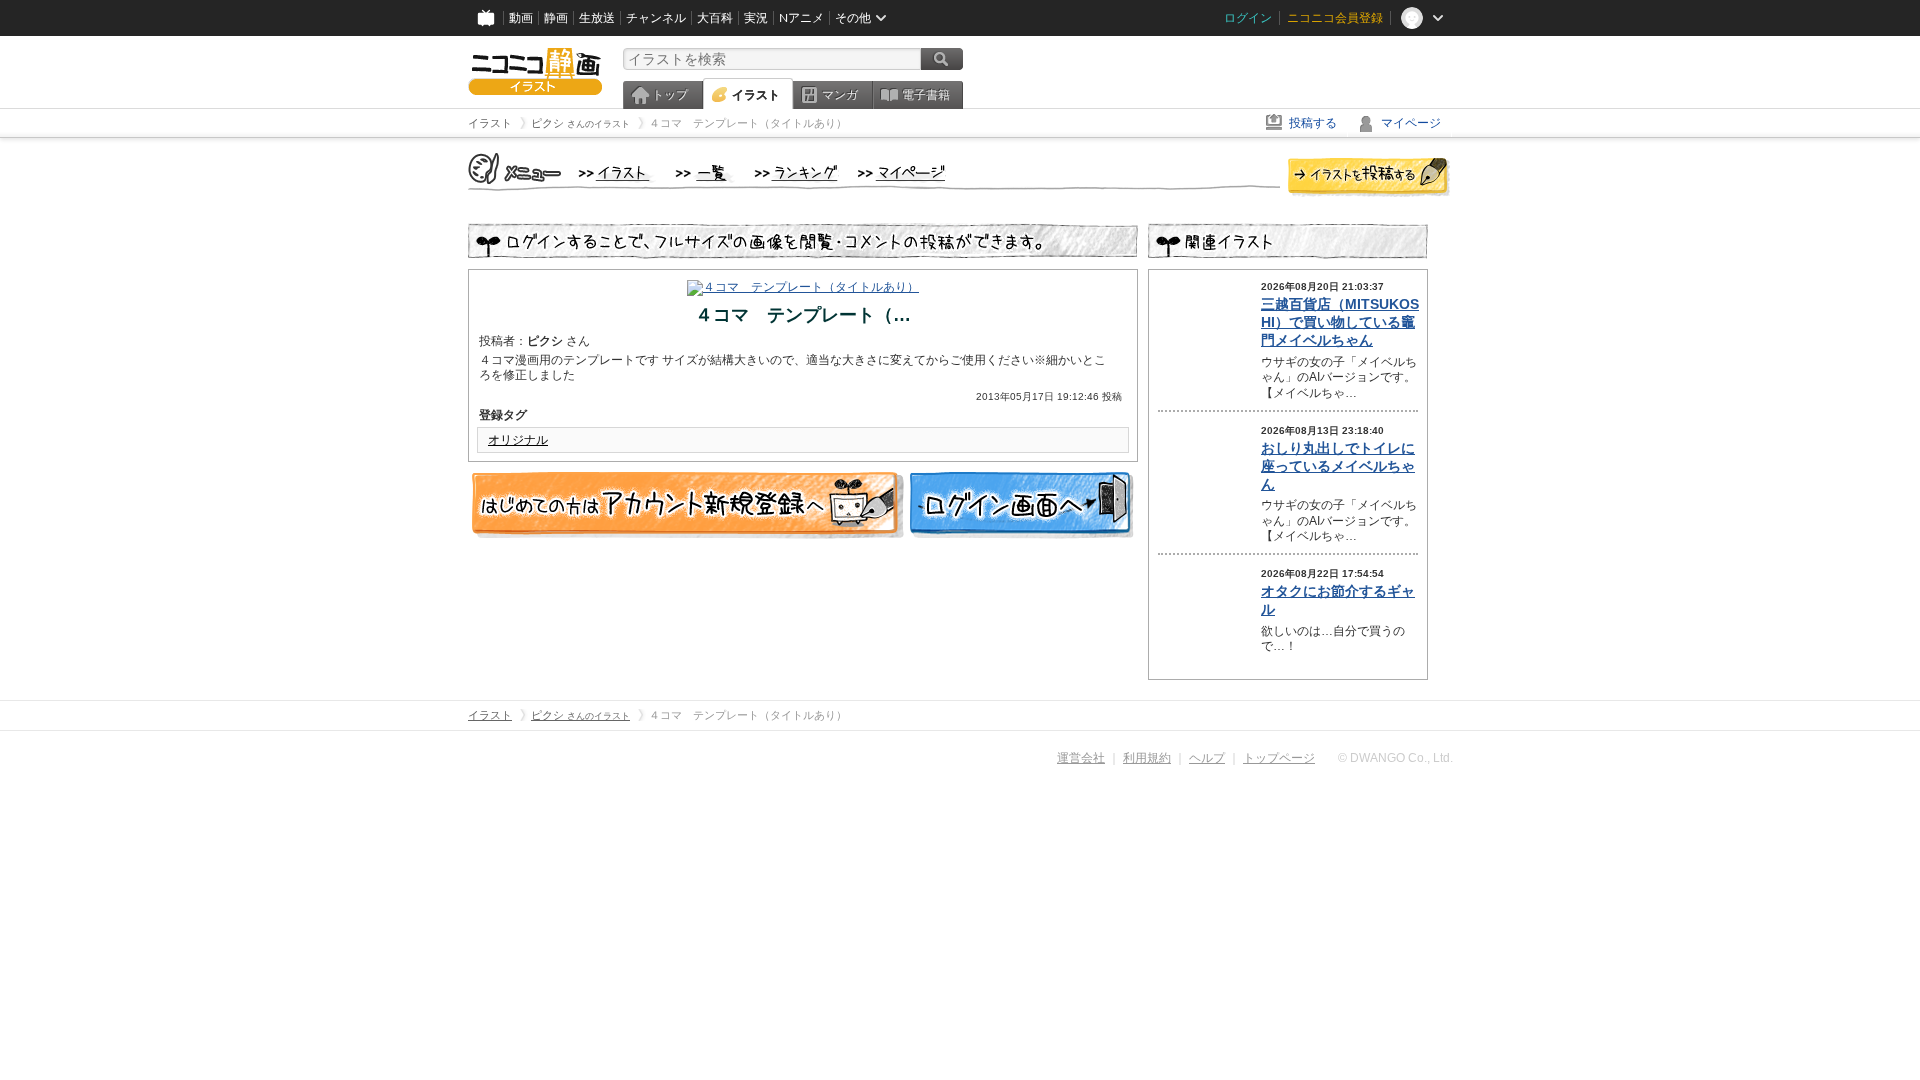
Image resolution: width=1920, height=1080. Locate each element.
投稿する (1313, 123)
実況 (756, 18)
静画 (556, 18)
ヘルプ (1207, 758)
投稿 (1369, 178)
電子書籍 (926, 95)
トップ (670, 95)
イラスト (756, 95)
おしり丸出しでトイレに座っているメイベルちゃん (1338, 466)
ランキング (796, 174)
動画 (521, 18)
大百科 (715, 18)
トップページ (1279, 758)
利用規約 (1147, 758)
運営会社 (1081, 758)
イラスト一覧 (705, 174)
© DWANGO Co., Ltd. (1395, 758)
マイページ (1411, 123)
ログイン (1248, 18)
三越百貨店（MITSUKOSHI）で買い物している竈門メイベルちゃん (1340, 322)
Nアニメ (801, 18)
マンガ (840, 95)
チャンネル (656, 18)
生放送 (597, 18)
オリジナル (518, 440)
